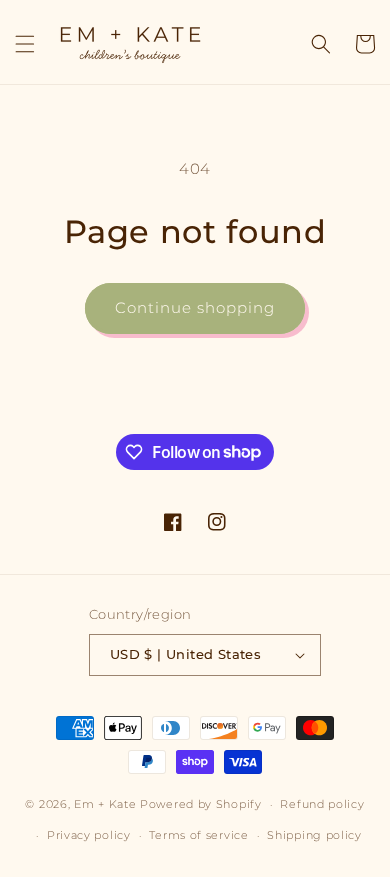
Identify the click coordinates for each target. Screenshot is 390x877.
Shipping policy (314, 835)
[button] (25, 44)
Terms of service (198, 835)
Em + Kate (105, 804)
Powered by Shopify (201, 804)
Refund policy (322, 804)
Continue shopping (195, 307)
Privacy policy (89, 835)
